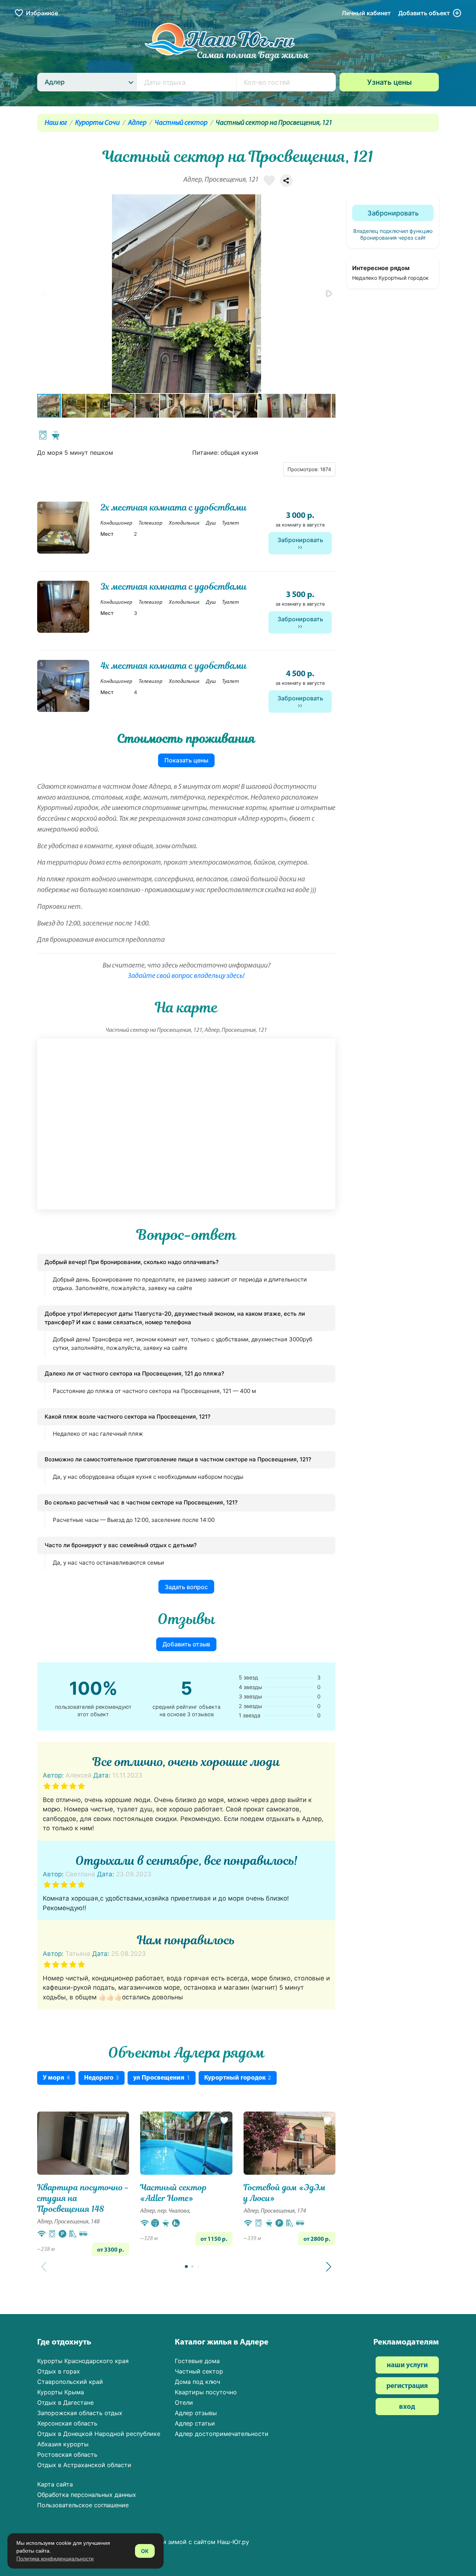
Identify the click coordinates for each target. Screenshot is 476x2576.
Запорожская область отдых (80, 2413)
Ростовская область (67, 2455)
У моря (56, 2078)
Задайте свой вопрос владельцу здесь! (186, 976)
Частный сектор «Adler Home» (174, 2193)
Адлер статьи (195, 2423)
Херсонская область (67, 2423)
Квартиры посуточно (206, 2392)
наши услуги (407, 2366)
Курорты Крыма (61, 2392)
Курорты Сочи (97, 123)
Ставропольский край (70, 2382)
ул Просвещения (162, 2078)
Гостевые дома (197, 2361)
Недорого (102, 2078)
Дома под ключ (197, 2382)
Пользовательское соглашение (83, 2505)
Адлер (137, 123)
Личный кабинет (366, 13)
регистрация (407, 2386)
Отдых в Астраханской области (84, 2465)
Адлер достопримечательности (222, 2434)
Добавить (424, 13)
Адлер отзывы (196, 2413)
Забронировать (300, 540)
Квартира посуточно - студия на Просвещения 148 (83, 2198)
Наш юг (56, 123)
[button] (329, 294)
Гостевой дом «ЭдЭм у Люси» (285, 2193)
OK (145, 2551)
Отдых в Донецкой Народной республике (99, 2434)
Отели (184, 2402)
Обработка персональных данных (87, 2495)
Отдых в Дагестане (65, 2402)
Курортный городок (238, 2078)
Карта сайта (55, 2484)
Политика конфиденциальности (55, 2559)
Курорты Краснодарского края (83, 2361)
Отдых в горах (59, 2371)
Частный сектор (181, 123)
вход (407, 2407)
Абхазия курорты (63, 2444)
